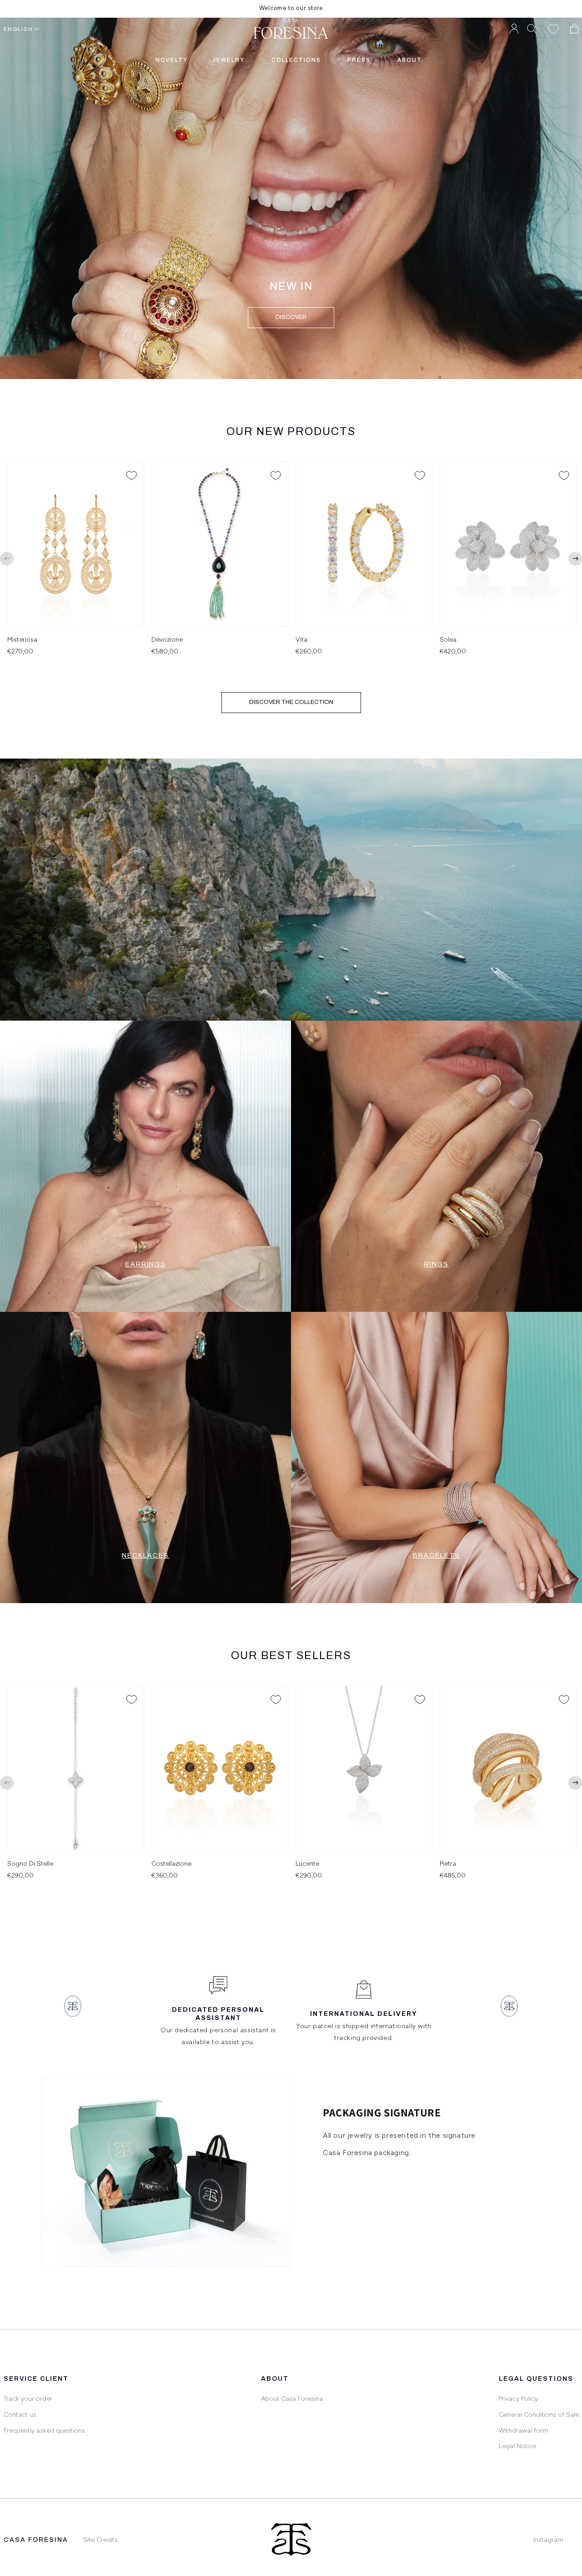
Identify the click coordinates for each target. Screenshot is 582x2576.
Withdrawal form (524, 2431)
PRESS (359, 60)
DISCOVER (291, 317)
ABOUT (410, 60)
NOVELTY (172, 60)
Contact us (20, 2415)
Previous (7, 559)
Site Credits (100, 2540)
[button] (532, 29)
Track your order (28, 2399)
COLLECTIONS (296, 60)
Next (575, 559)
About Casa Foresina (292, 2399)
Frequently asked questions (44, 2431)
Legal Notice (517, 2446)
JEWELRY (228, 60)
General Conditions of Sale (539, 2415)
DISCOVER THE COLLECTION (291, 702)
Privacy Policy (518, 2399)
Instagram (548, 2540)
